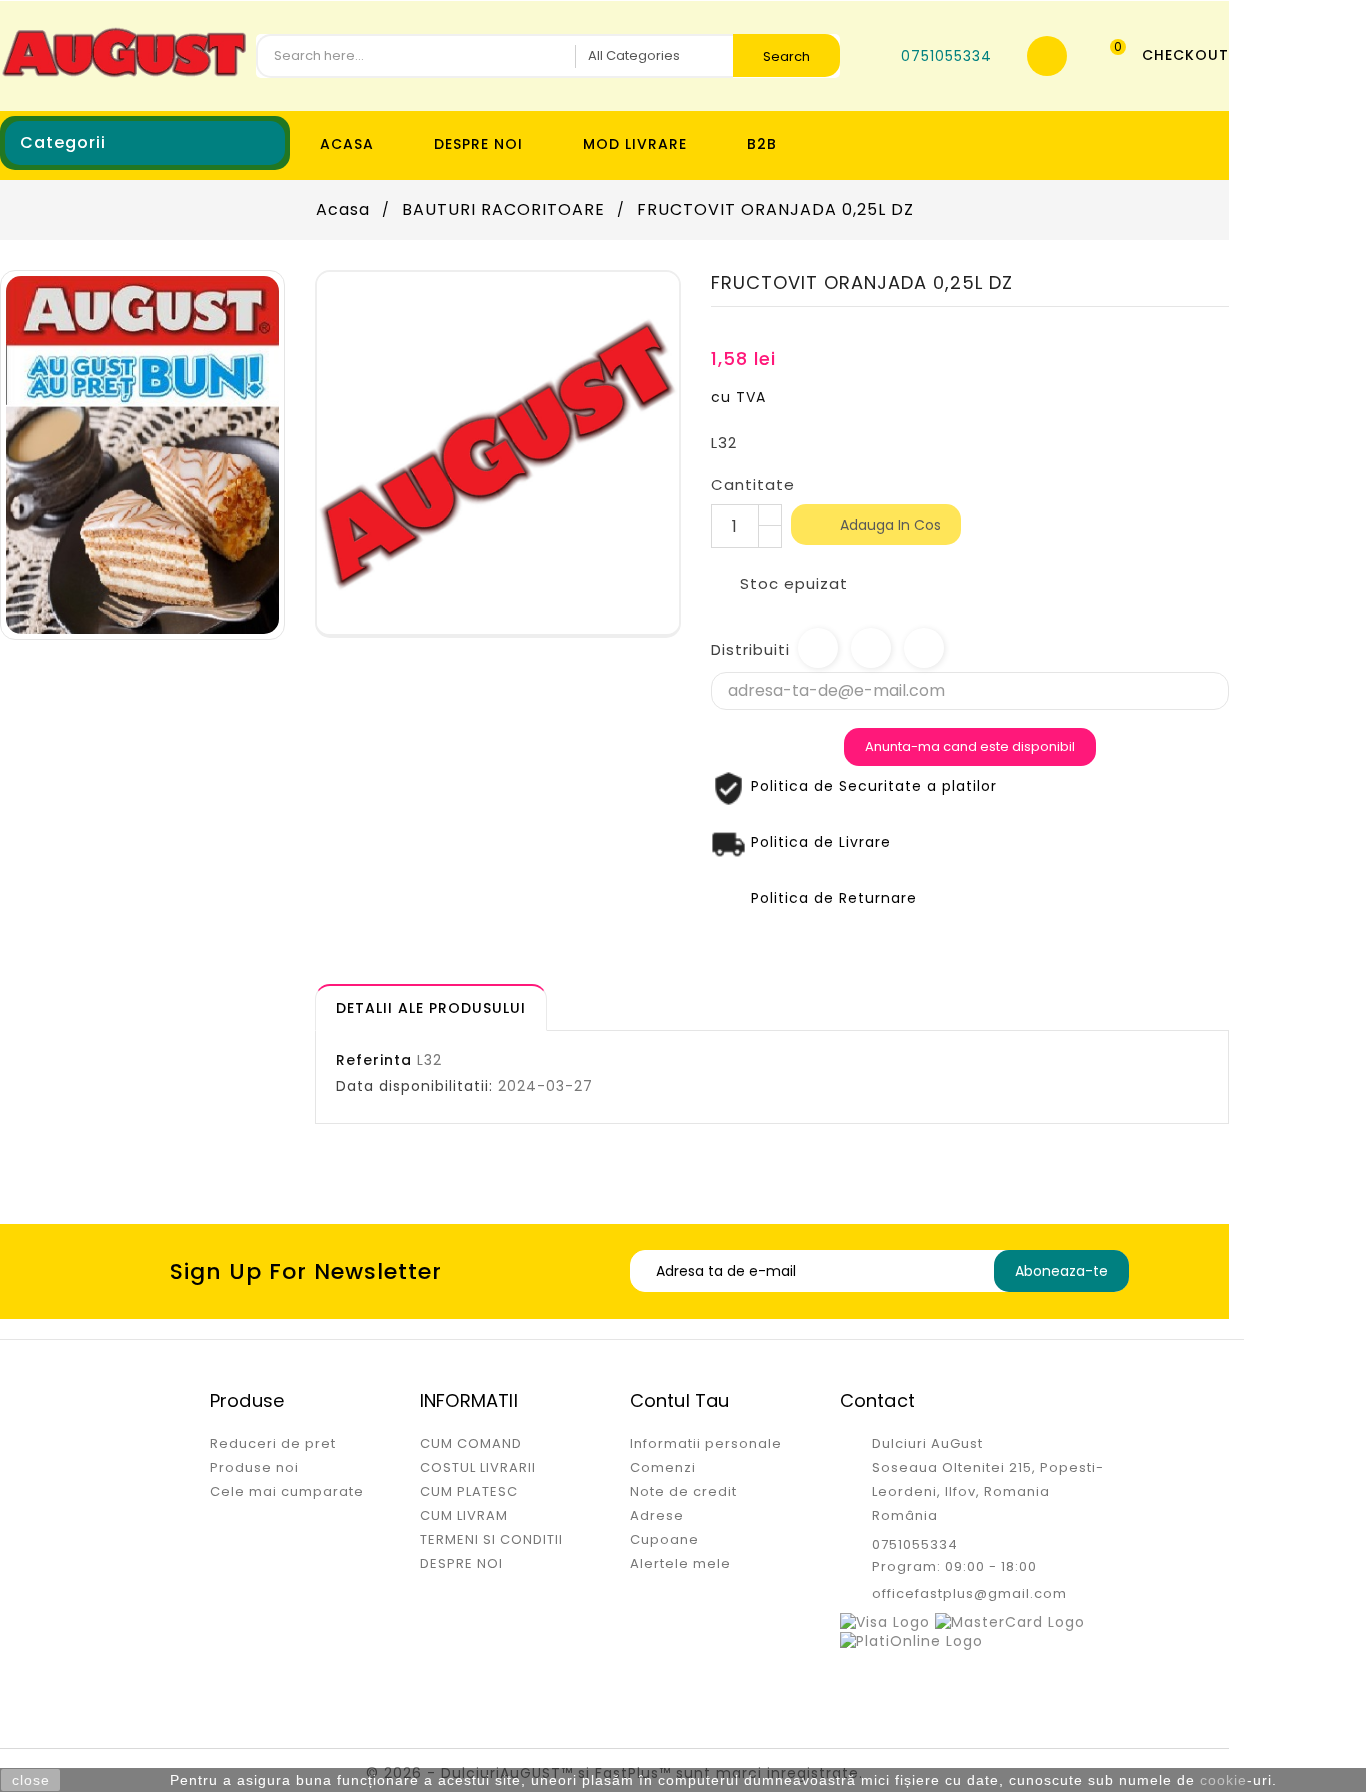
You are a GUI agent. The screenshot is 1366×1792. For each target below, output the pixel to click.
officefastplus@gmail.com (969, 1593)
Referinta (374, 1060)
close (31, 1780)
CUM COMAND (471, 1443)
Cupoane (664, 1539)
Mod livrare (635, 144)
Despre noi (478, 144)
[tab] (431, 1007)
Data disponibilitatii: (414, 1086)
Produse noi (254, 1467)
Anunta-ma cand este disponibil (970, 746)
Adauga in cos (877, 526)
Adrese (657, 1515)
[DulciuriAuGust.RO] (142, 454)
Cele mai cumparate (287, 1491)
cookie (1223, 1780)
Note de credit (683, 1491)
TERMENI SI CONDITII (491, 1539)
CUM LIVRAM (464, 1515)
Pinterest (924, 648)
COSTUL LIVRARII (478, 1467)
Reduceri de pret (273, 1443)
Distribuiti (818, 648)
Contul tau (680, 1400)
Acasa (347, 144)
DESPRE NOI (461, 1563)
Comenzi (663, 1467)
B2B (762, 144)
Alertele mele (680, 1563)
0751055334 (915, 1544)
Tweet (871, 648)
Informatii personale (706, 1443)
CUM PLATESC (469, 1491)
